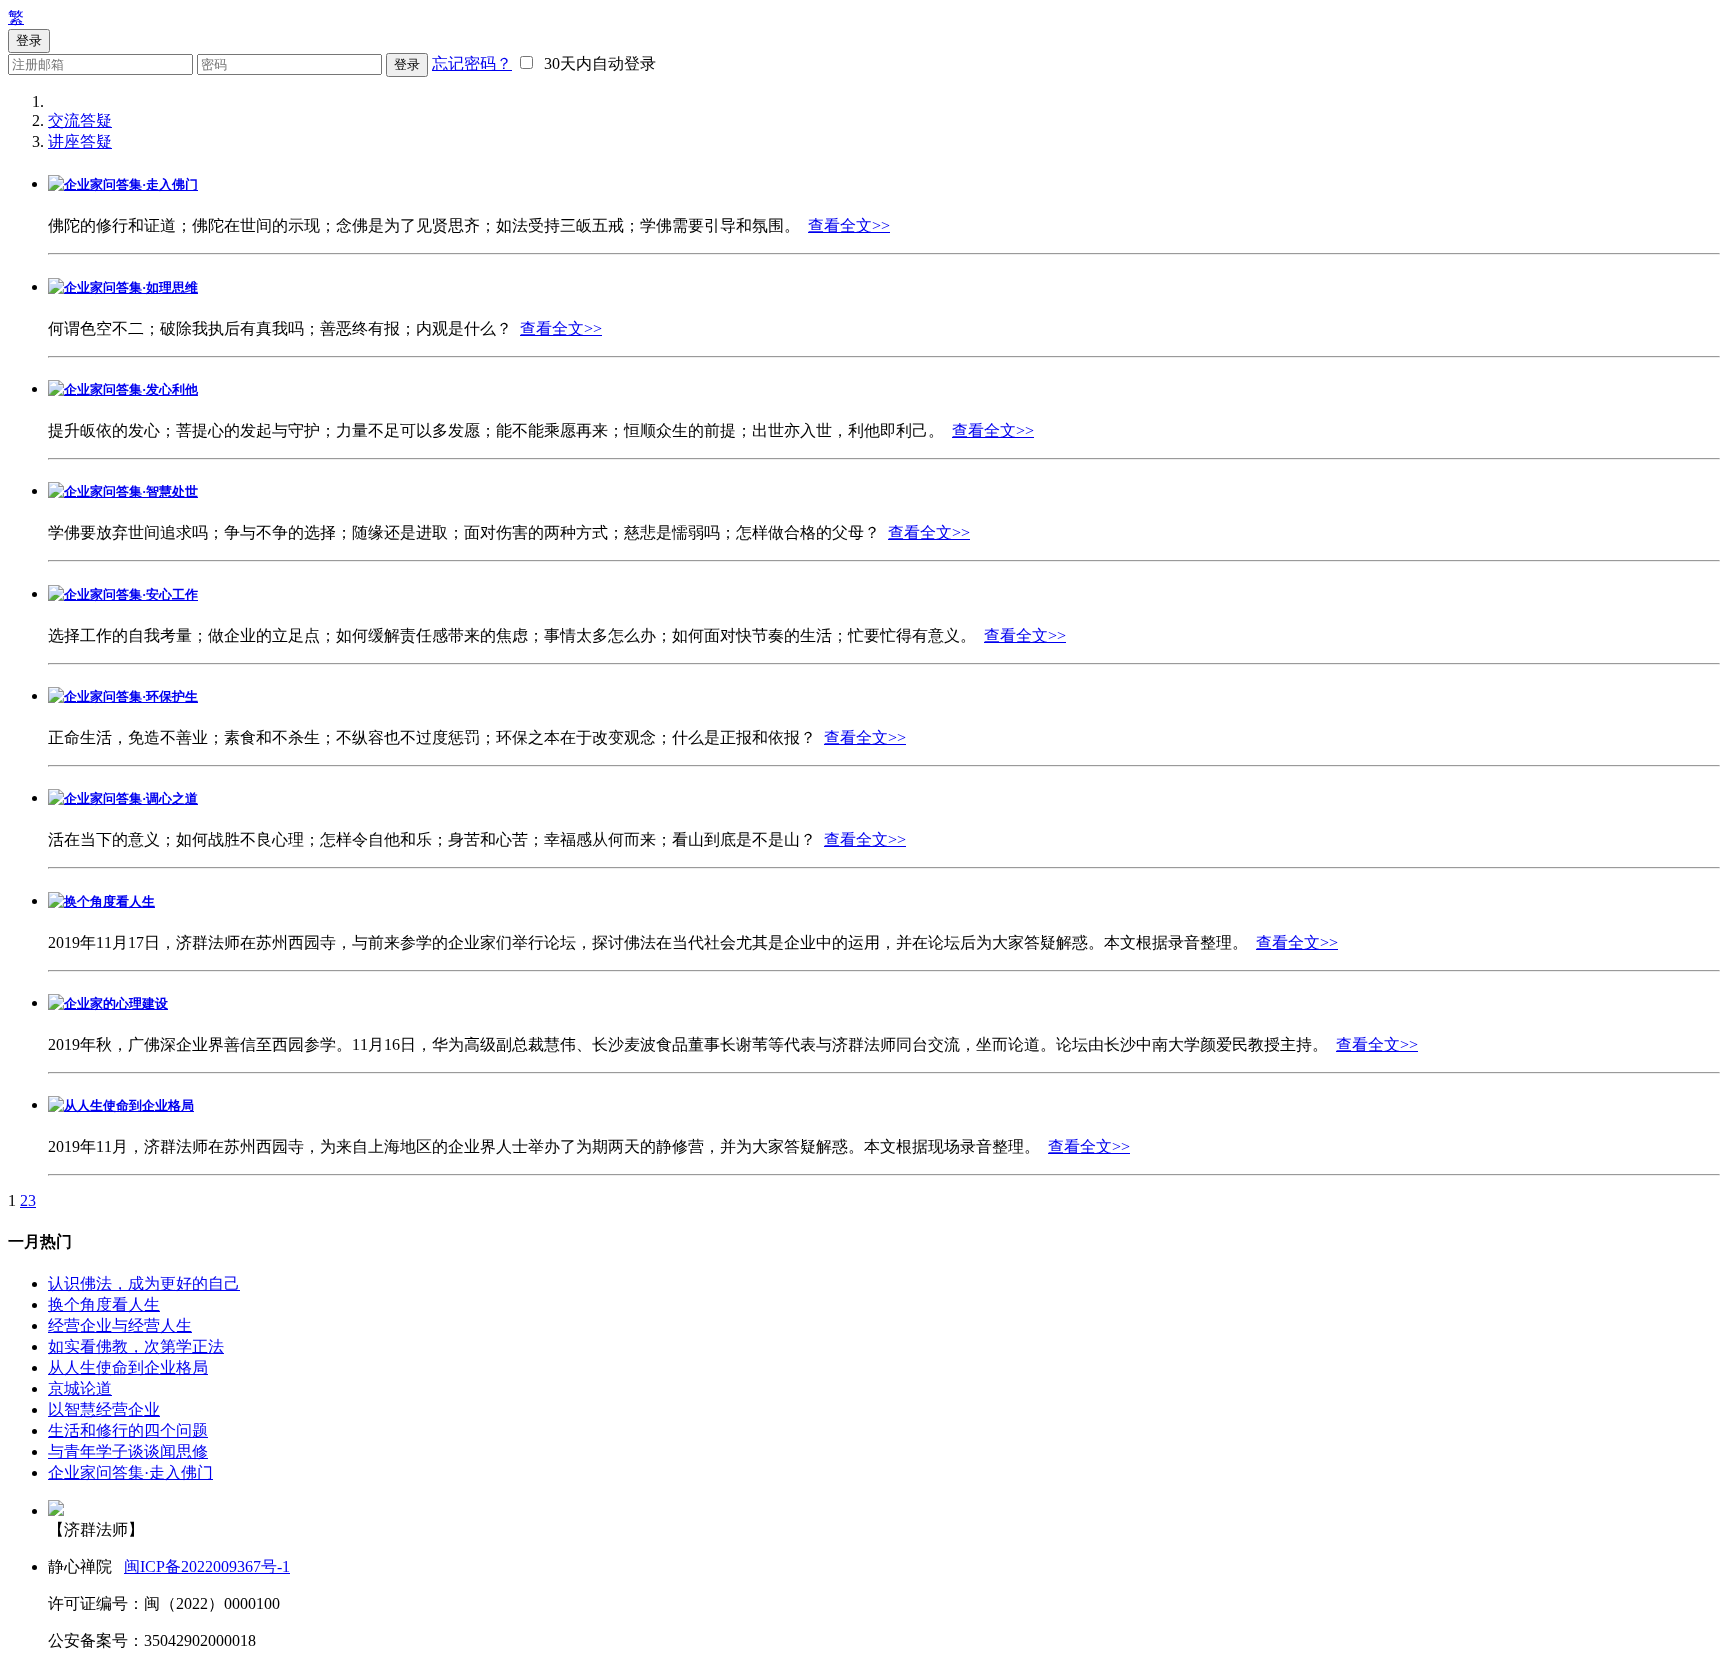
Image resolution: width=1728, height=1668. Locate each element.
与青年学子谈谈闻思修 (128, 1451)
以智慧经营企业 (104, 1409)
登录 (407, 64)
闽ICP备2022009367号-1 (207, 1566)
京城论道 (80, 1388)
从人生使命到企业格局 (128, 1367)
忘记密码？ (472, 63)
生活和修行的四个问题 (128, 1430)
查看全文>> (849, 225)
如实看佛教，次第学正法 (136, 1346)
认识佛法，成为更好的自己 (144, 1283)
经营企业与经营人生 (120, 1325)
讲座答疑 (80, 141)
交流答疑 (80, 120)
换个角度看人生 (104, 1304)
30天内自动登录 (596, 63)
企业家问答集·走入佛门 (130, 1472)
